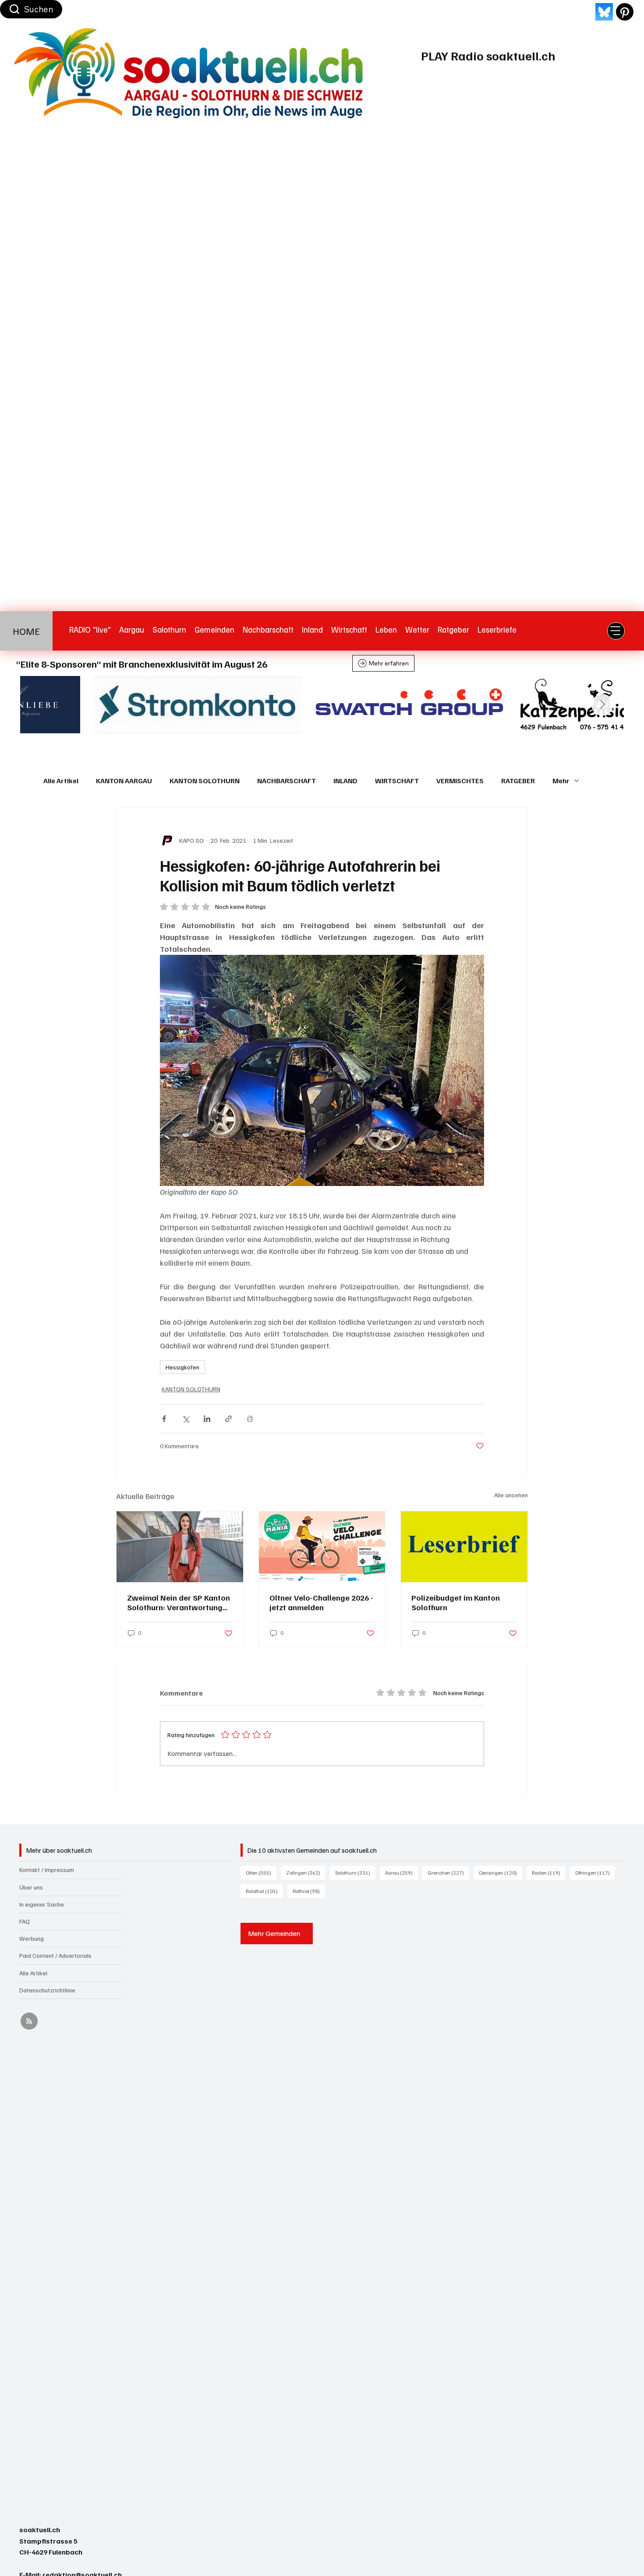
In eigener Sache (42, 1904)
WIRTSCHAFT (397, 781)
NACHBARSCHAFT (287, 781)
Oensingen (501, 1872)
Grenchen (448, 1872)
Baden (549, 1872)
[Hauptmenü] (616, 631)
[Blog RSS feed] (29, 2022)
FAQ (25, 1921)
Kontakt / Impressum (47, 1870)
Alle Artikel (61, 781)
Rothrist (309, 1891)
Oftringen (595, 1872)
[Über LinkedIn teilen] (207, 1419)
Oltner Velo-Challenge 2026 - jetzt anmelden (321, 1602)
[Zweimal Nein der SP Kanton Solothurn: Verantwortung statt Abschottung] (180, 1547)
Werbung (32, 1938)
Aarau (402, 1872)
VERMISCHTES (460, 781)
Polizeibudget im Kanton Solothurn (456, 1602)
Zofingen (306, 1872)
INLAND (345, 781)
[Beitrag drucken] (250, 1419)
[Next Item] (602, 705)
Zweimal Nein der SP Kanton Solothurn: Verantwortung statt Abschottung (179, 1602)
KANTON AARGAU (124, 781)
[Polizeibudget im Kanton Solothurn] (464, 1547)
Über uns (31, 1887)
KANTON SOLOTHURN (205, 781)
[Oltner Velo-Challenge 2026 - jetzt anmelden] (322, 1547)
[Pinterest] (625, 12)
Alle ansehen (511, 1495)
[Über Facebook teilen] (164, 1419)
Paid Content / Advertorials (55, 1955)
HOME (26, 631)
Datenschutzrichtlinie (47, 1990)
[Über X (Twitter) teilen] (186, 1419)
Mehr (561, 781)
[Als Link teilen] (228, 1419)
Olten (261, 1872)
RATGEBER (518, 781)
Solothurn (355, 1872)
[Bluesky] (604, 12)
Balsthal (264, 1891)
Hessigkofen (182, 1367)
